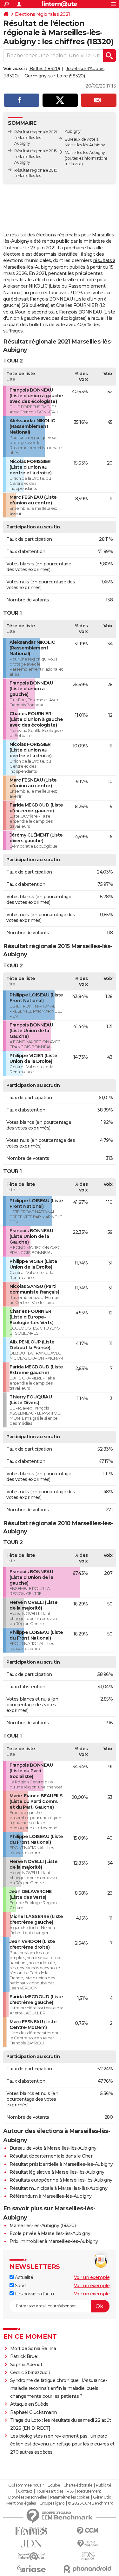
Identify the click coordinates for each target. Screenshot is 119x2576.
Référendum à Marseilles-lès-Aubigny (51, 2196)
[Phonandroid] (88, 2569)
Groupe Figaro (52, 2503)
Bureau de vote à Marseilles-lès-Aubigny (53, 2148)
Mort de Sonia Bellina (33, 2348)
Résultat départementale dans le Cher (51, 2156)
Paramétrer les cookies (70, 2497)
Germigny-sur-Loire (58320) (55, 76)
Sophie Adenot (26, 2365)
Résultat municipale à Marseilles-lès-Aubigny (58, 2188)
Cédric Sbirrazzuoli (30, 2372)
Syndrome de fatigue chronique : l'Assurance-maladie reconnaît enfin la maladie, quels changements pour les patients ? (59, 2388)
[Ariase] (31, 2569)
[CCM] (88, 2531)
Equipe (54, 2485)
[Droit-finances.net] (88, 2544)
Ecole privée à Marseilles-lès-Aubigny (50, 2233)
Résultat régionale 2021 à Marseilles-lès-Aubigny (36, 138)
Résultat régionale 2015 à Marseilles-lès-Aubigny (35, 157)
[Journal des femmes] (31, 2531)
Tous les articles (50, 2491)
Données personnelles (27, 2497)
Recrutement (89, 2491)
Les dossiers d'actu (34, 2294)
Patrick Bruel (24, 2356)
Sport (20, 2286)
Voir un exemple (92, 2277)
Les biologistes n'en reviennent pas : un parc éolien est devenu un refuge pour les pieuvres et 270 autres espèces (62, 2444)
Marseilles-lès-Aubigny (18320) (43, 2226)
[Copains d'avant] (31, 2556)
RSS (70, 2491)
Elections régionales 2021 (43, 14)
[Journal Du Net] (31, 2544)
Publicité (103, 2485)
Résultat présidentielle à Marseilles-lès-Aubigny (61, 2164)
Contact (25, 2491)
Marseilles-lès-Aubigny (85, 152)
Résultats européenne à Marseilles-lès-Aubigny (61, 2180)
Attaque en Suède (29, 2404)
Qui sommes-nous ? (26, 2485)
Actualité (23, 2277)
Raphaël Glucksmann (34, 2412)
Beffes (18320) (45, 69)
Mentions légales (21, 2503)
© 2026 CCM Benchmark (90, 2503)
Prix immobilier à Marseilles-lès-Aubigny (54, 2241)
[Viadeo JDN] (88, 2556)
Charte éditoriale (78, 2485)
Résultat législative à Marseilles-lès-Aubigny (57, 2172)
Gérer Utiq (102, 2497)
